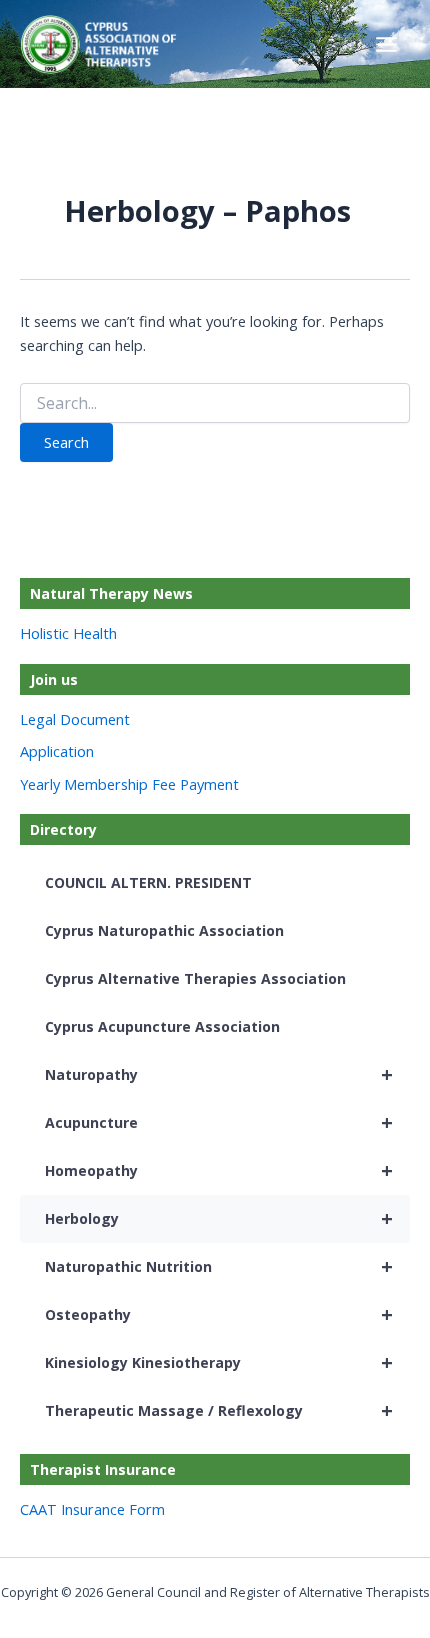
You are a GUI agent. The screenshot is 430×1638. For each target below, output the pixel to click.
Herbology (219, 1218)
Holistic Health (68, 633)
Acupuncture (219, 1122)
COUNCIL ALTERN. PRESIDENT (148, 882)
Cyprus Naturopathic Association (164, 930)
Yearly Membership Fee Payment (129, 784)
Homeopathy (219, 1170)
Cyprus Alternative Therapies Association (195, 978)
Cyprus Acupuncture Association (162, 1026)
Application (57, 751)
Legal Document (75, 719)
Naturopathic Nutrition (219, 1266)
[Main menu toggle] (386, 44)
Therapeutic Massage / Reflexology (219, 1410)
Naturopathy (219, 1074)
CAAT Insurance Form (92, 1509)
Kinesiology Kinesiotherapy (219, 1362)
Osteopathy (219, 1314)
